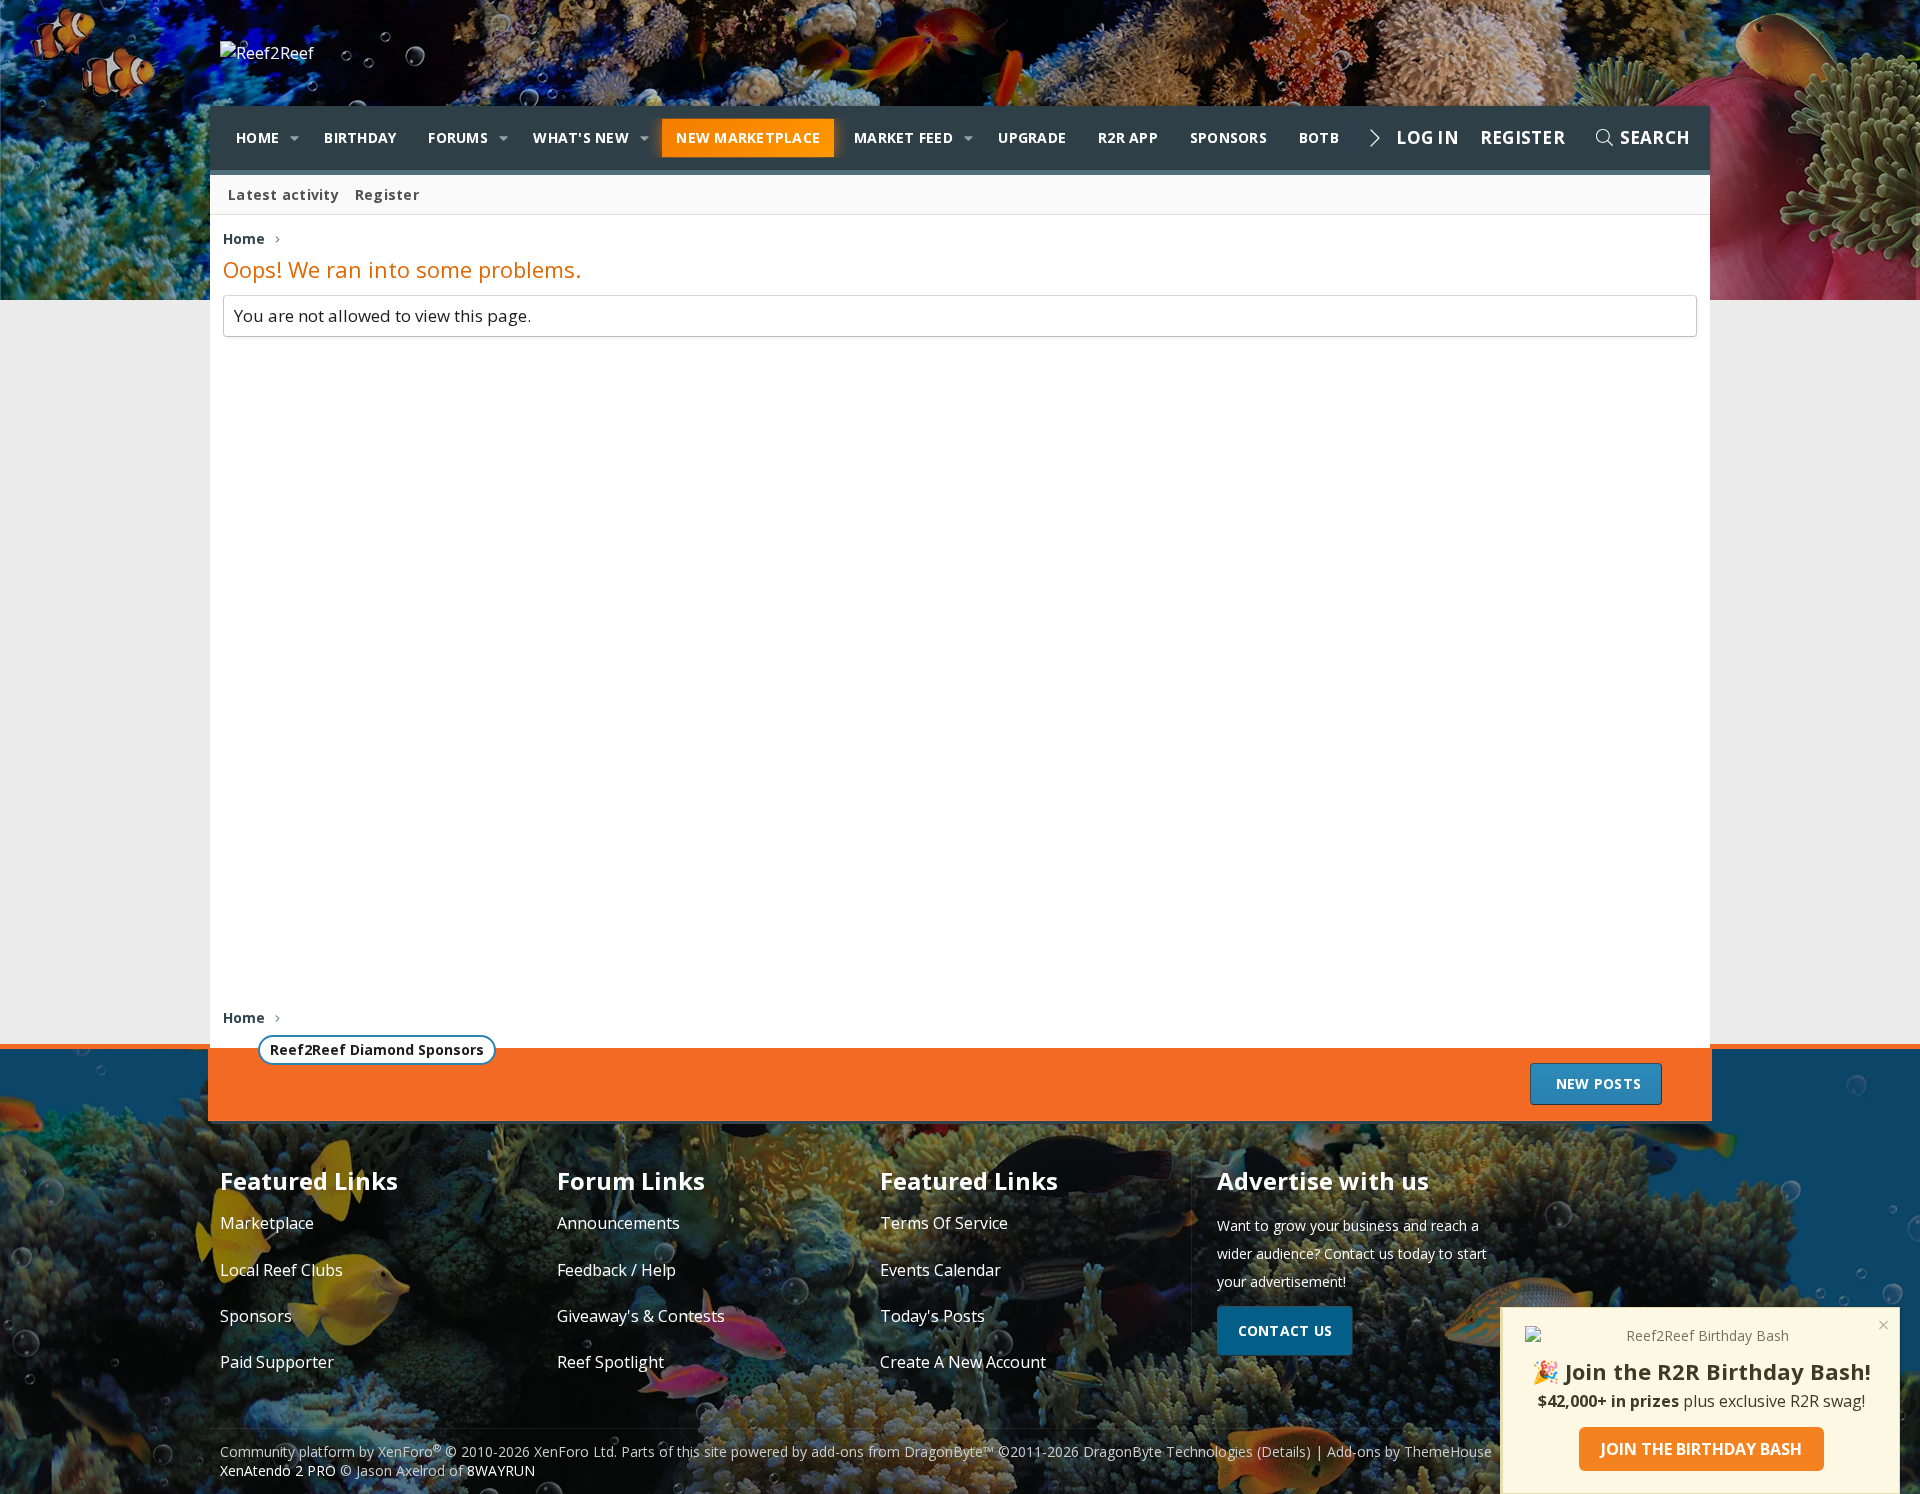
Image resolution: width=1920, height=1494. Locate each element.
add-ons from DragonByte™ (902, 1451)
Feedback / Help (616, 1270)
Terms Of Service (944, 1223)
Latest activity (283, 194)
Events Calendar (940, 1270)
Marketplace (267, 1223)
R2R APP (1128, 137)
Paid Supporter (277, 1362)
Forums (458, 137)
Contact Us (1285, 1330)
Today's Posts (932, 1316)
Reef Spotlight (610, 1362)
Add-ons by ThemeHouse (1409, 1451)
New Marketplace (748, 137)
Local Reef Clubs (281, 1270)
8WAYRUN (501, 1470)
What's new (581, 137)
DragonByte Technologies (1168, 1451)
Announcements (618, 1223)
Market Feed (903, 137)
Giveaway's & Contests (641, 1316)
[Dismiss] (1882, 1327)
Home (257, 137)
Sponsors (1228, 137)
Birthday (360, 137)
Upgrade (1032, 137)
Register (387, 194)
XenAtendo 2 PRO (278, 1470)
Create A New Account (963, 1362)
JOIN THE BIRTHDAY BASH (1701, 1449)
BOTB (1319, 137)
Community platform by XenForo (418, 1451)
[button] (294, 138)
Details (1283, 1451)
